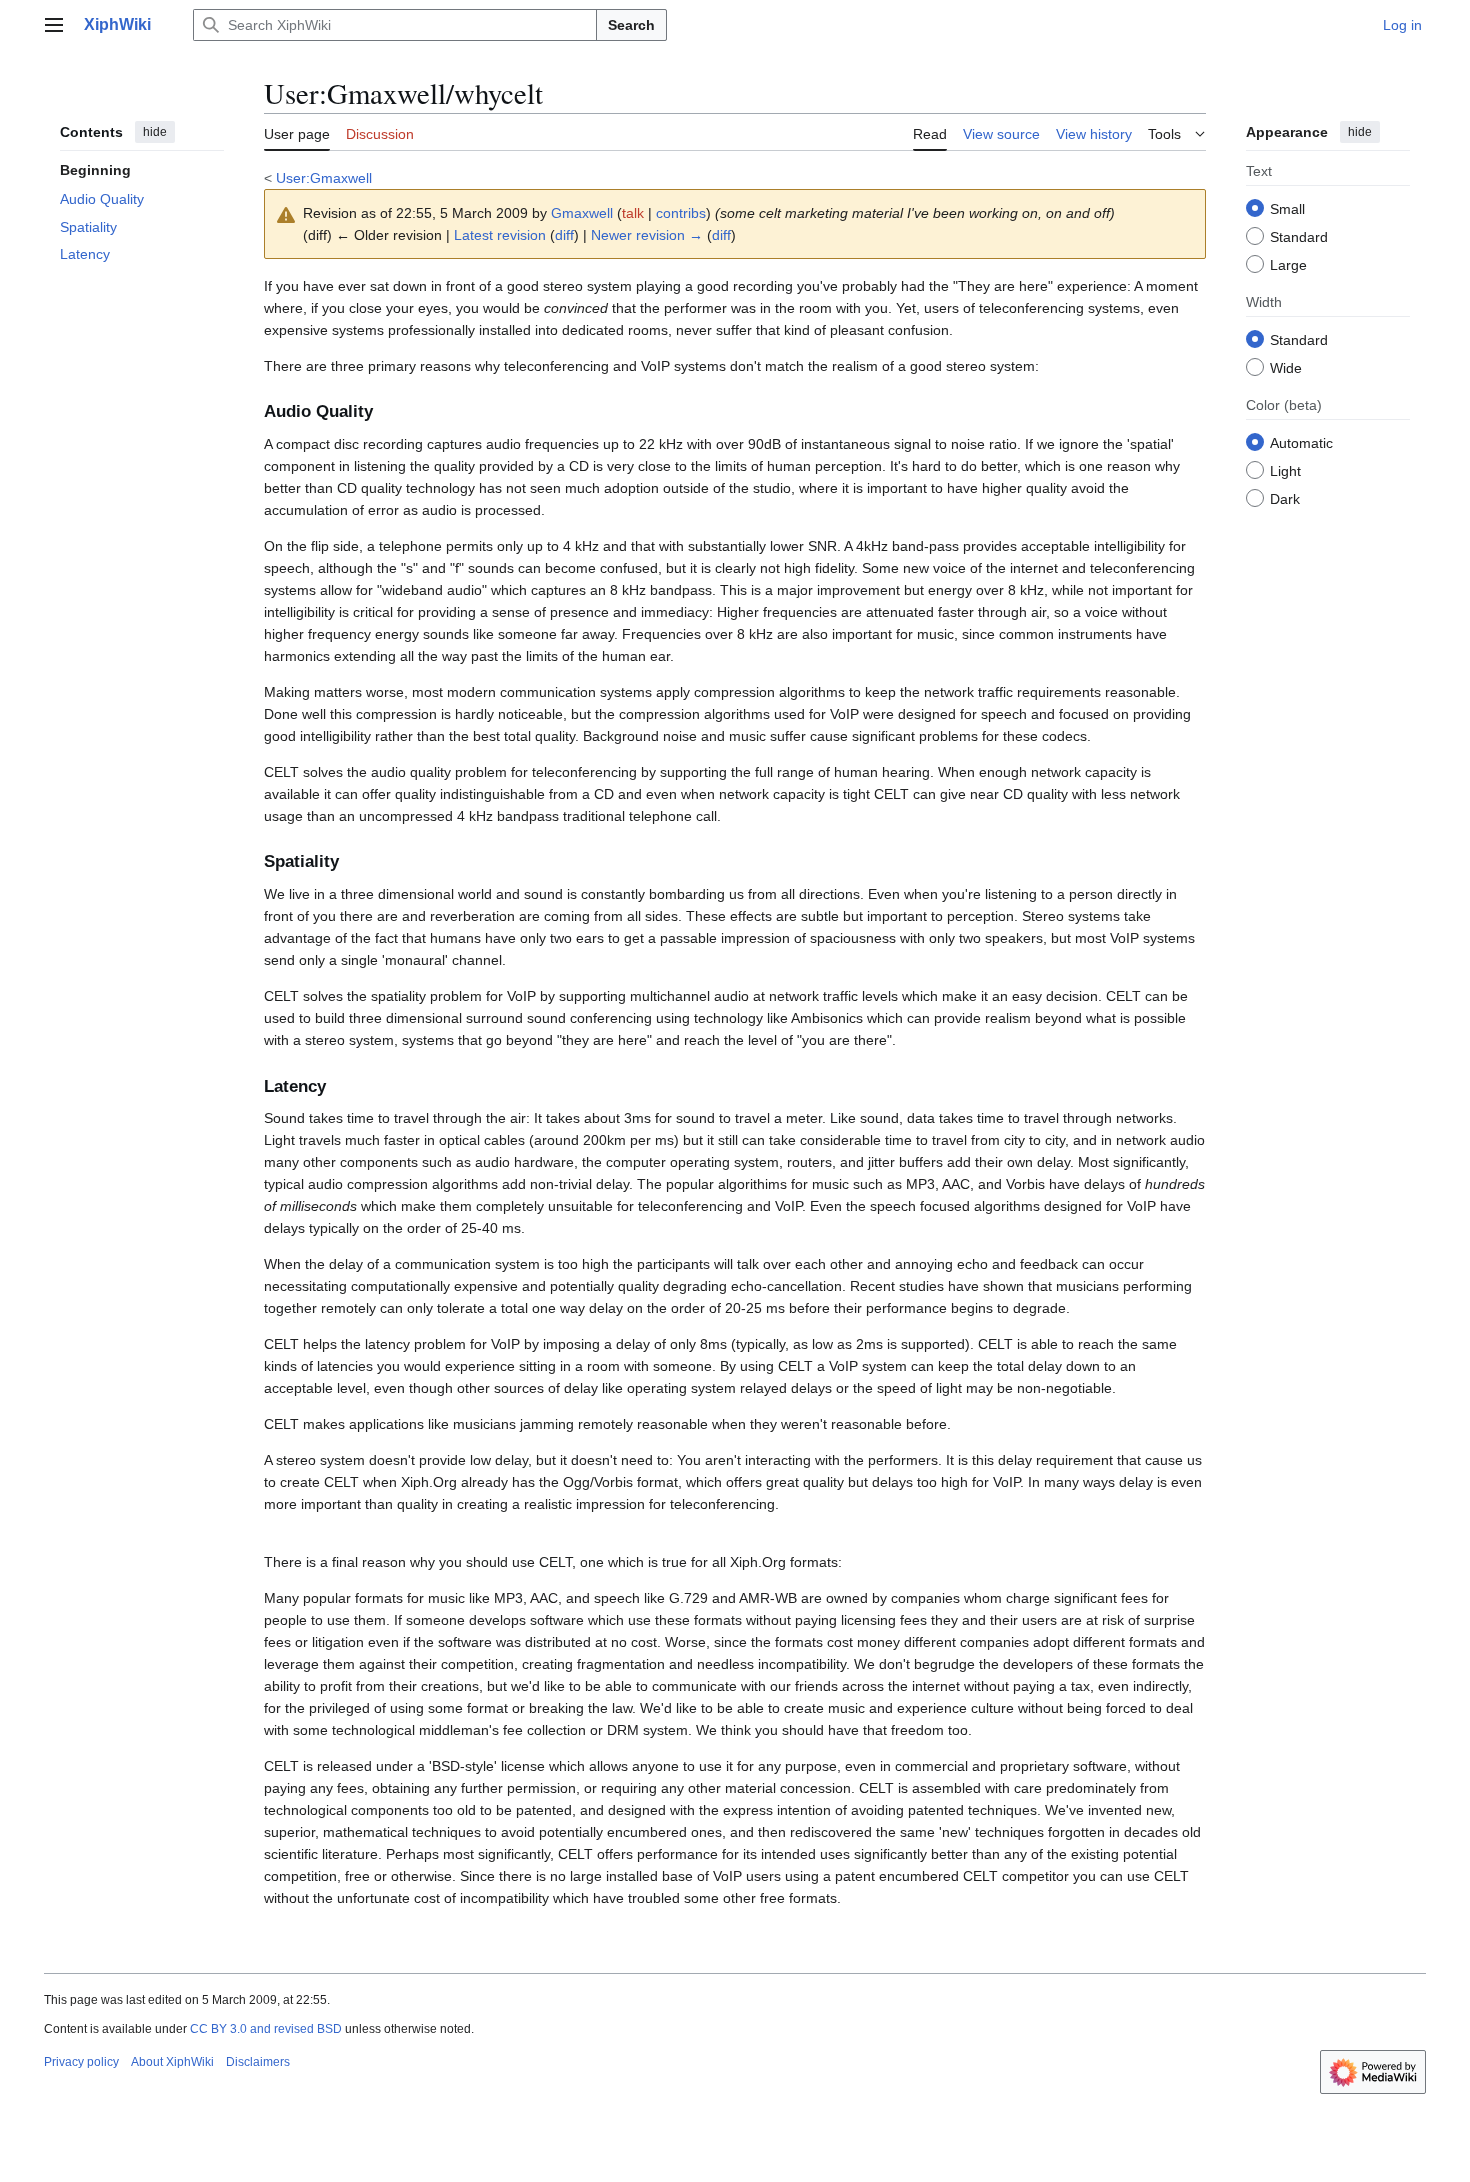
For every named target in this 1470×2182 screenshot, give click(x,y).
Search (631, 25)
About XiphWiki (172, 2062)
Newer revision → (647, 235)
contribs (681, 213)
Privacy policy (81, 2062)
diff (564, 235)
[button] (54, 25)
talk (633, 213)
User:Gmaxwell (324, 178)
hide (155, 132)
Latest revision (500, 235)
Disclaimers (258, 2062)
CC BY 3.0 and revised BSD (266, 2029)
